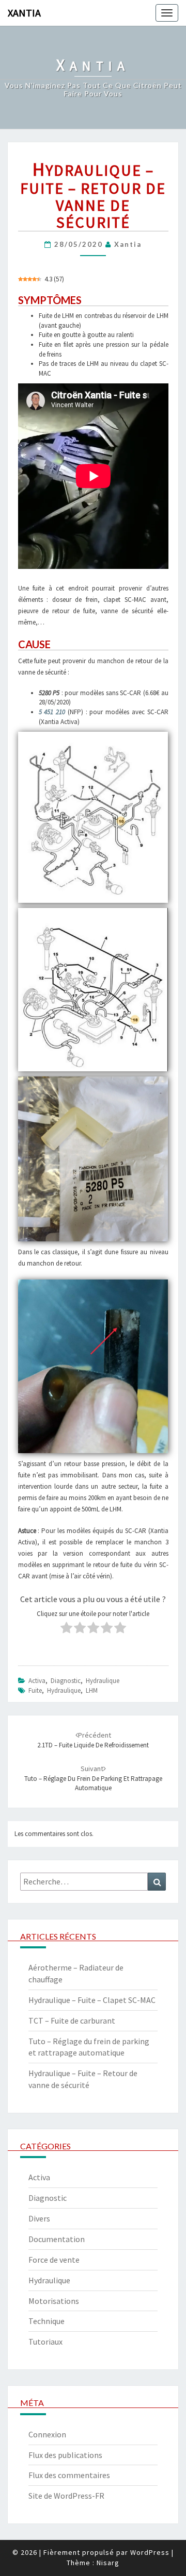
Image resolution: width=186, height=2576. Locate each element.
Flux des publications (65, 2455)
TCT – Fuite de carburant (72, 2021)
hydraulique (64, 1690)
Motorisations (54, 2301)
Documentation (57, 2239)
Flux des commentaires (69, 2475)
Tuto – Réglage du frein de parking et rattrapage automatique (93, 1778)
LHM (92, 1690)
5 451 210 (52, 712)
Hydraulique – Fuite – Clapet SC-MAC (92, 2000)
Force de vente (54, 2260)
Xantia (24, 13)
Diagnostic (66, 1681)
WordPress (150, 2552)
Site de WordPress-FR (66, 2496)
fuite (35, 1690)
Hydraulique (103, 1681)
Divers (39, 2218)
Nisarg (108, 2563)
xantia (128, 244)
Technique (47, 2321)
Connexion (47, 2434)
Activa (37, 1681)
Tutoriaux (45, 2342)
